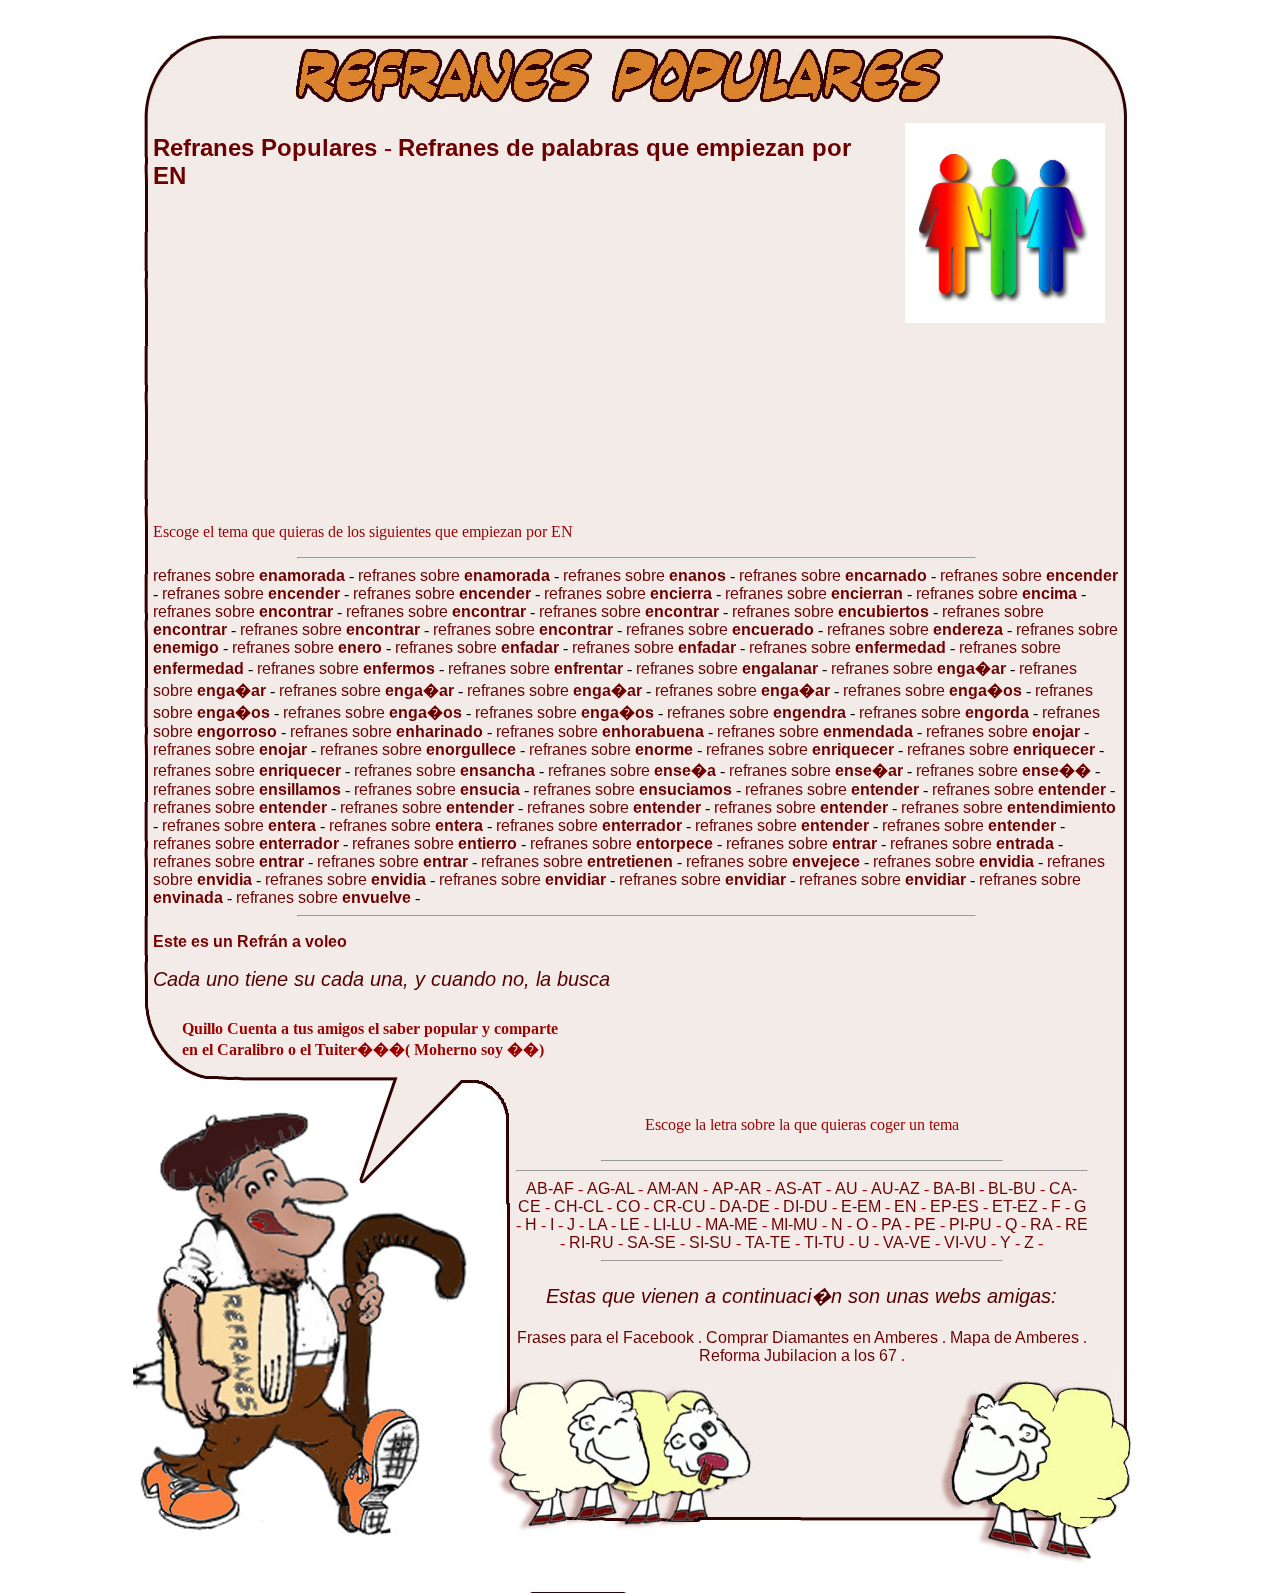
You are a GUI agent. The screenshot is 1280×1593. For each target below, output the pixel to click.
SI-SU (712, 1242)
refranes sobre (251, 575)
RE (1076, 1224)
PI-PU (972, 1224)
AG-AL (612, 1188)
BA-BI (956, 1188)
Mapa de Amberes (1014, 1337)
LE (632, 1224)
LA (599, 1224)
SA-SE (653, 1242)
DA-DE (746, 1206)
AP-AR (739, 1188)
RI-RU (593, 1242)
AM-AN (675, 1188)
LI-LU (674, 1224)
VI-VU (967, 1242)
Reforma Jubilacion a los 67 (800, 1355)
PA (893, 1224)
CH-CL (580, 1206)
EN (907, 1206)
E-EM (863, 1206)
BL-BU (1014, 1188)
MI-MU (796, 1224)
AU (848, 1188)
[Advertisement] (303, 367)
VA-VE (909, 1242)
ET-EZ (1017, 1206)
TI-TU (826, 1242)
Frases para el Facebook (605, 1337)
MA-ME (733, 1224)
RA (1043, 1224)
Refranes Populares (268, 147)
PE (927, 1224)
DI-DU (807, 1206)
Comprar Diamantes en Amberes (822, 1337)
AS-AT (800, 1188)
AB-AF (552, 1188)
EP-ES (956, 1206)
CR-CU (681, 1206)
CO (630, 1206)
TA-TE (770, 1242)
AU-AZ (897, 1188)
